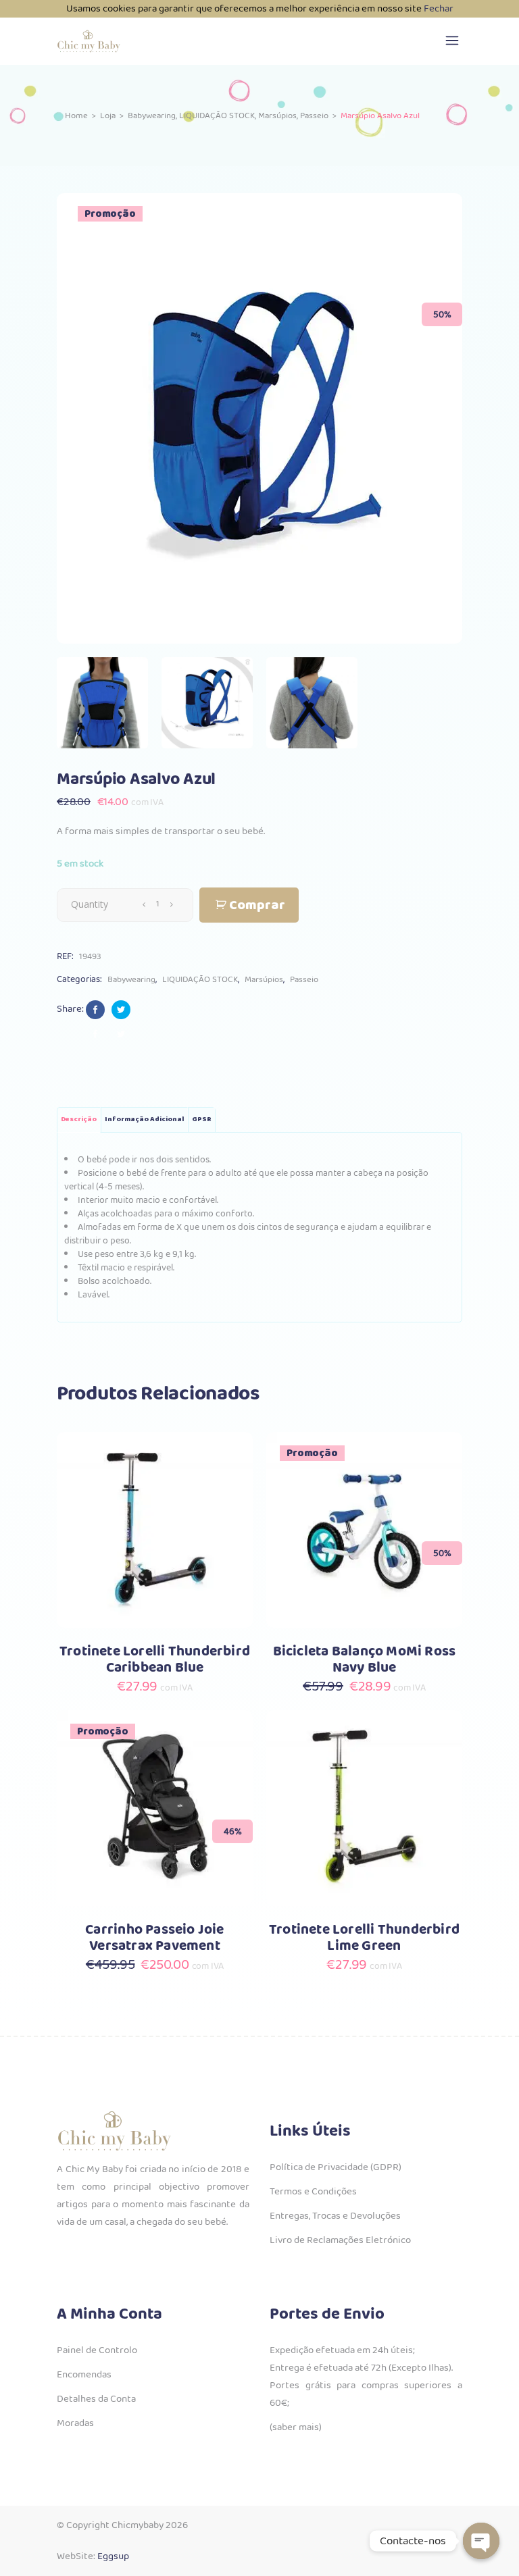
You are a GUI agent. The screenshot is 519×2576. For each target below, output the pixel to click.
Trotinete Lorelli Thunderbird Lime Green (364, 1938)
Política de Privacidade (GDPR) (336, 2167)
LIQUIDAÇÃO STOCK (217, 116)
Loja (108, 116)
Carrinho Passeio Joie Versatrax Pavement (154, 1938)
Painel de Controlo (97, 2350)
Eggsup (113, 2556)
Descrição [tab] (79, 1119)
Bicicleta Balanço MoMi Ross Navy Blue (365, 1660)
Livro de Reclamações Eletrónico (340, 2240)
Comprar (257, 905)
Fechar (439, 9)
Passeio (314, 116)
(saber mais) (296, 2427)
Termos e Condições (313, 2192)
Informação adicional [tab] (144, 1119)
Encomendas (84, 2375)
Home (76, 116)
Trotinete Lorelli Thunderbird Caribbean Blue (155, 1660)
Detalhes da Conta (96, 2399)
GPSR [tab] (202, 1119)
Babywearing (152, 116)
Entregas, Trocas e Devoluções (335, 2216)
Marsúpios (277, 116)
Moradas (75, 2423)
